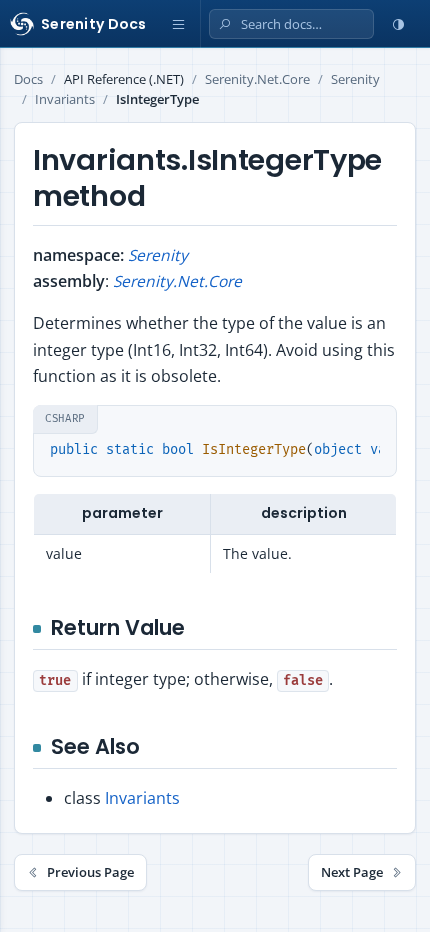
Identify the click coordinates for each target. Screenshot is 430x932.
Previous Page (90, 872)
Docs (28, 79)
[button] (179, 24)
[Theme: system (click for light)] (398, 24)
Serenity (355, 79)
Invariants (65, 99)
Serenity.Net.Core (257, 79)
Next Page (352, 872)
